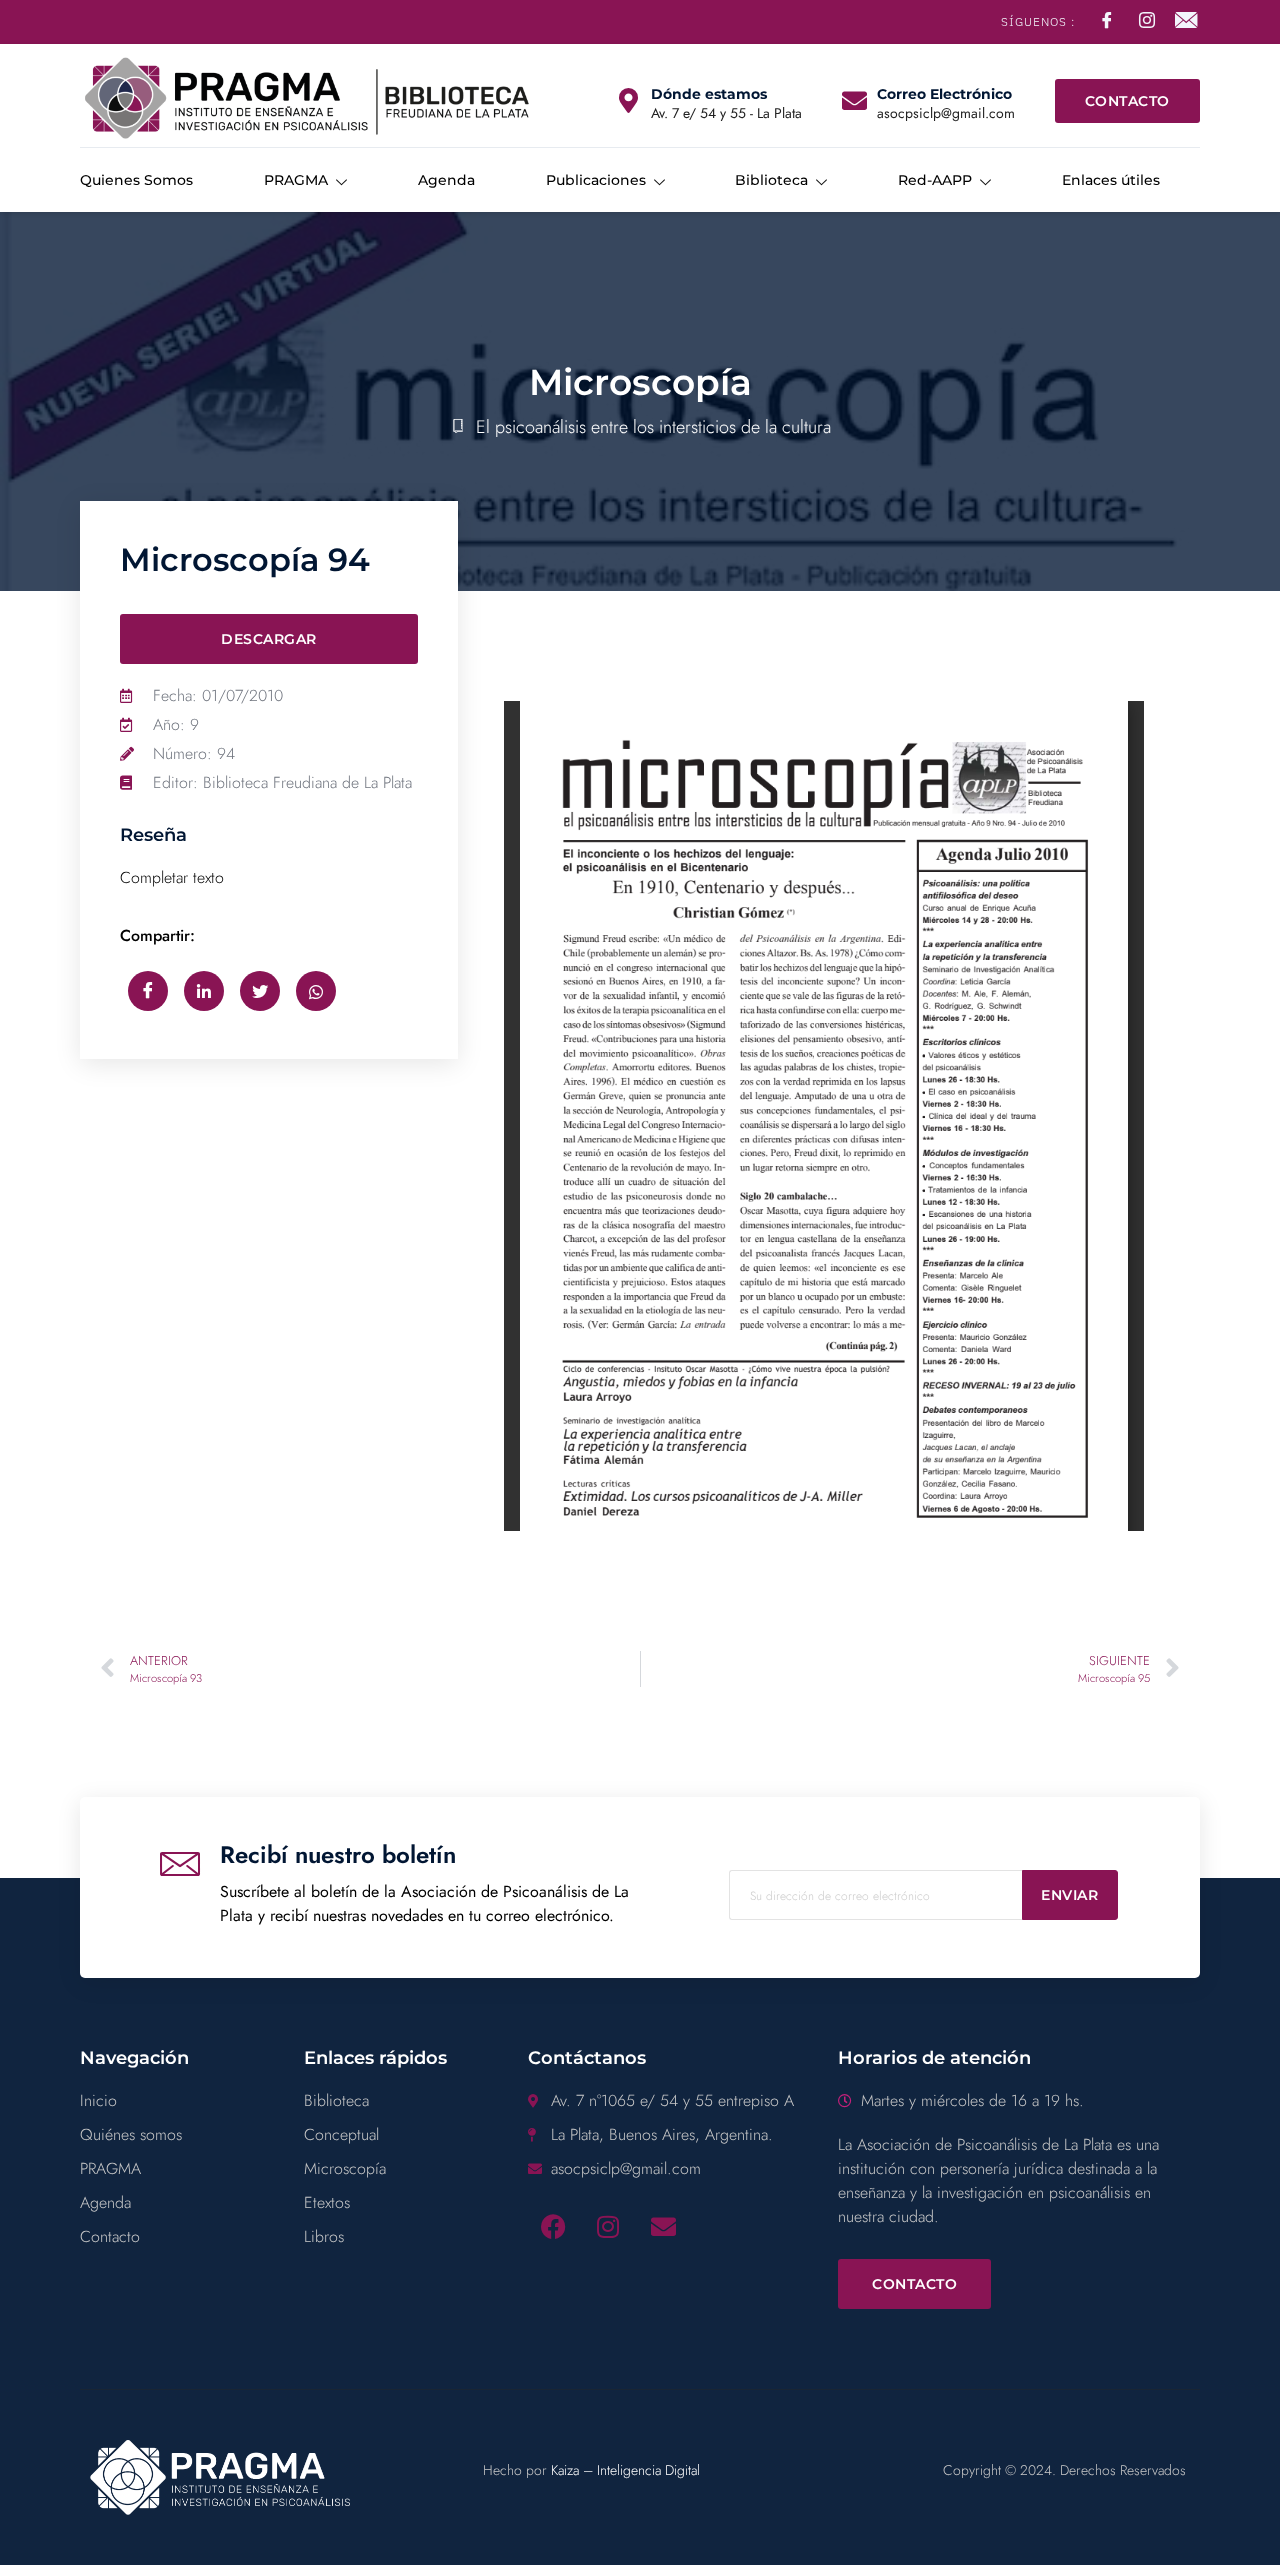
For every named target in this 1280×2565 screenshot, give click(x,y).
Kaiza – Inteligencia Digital (625, 2470)
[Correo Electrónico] (854, 100)
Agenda (446, 180)
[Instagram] (608, 2226)
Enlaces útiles (1111, 180)
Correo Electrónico (944, 94)
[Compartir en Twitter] (260, 991)
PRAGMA (296, 180)
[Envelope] (663, 2226)
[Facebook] (553, 2226)
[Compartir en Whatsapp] (316, 991)
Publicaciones (596, 180)
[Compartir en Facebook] (148, 991)
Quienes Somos (136, 180)
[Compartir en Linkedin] (204, 991)
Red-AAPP (935, 180)
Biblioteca (771, 180)
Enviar (1069, 1895)
